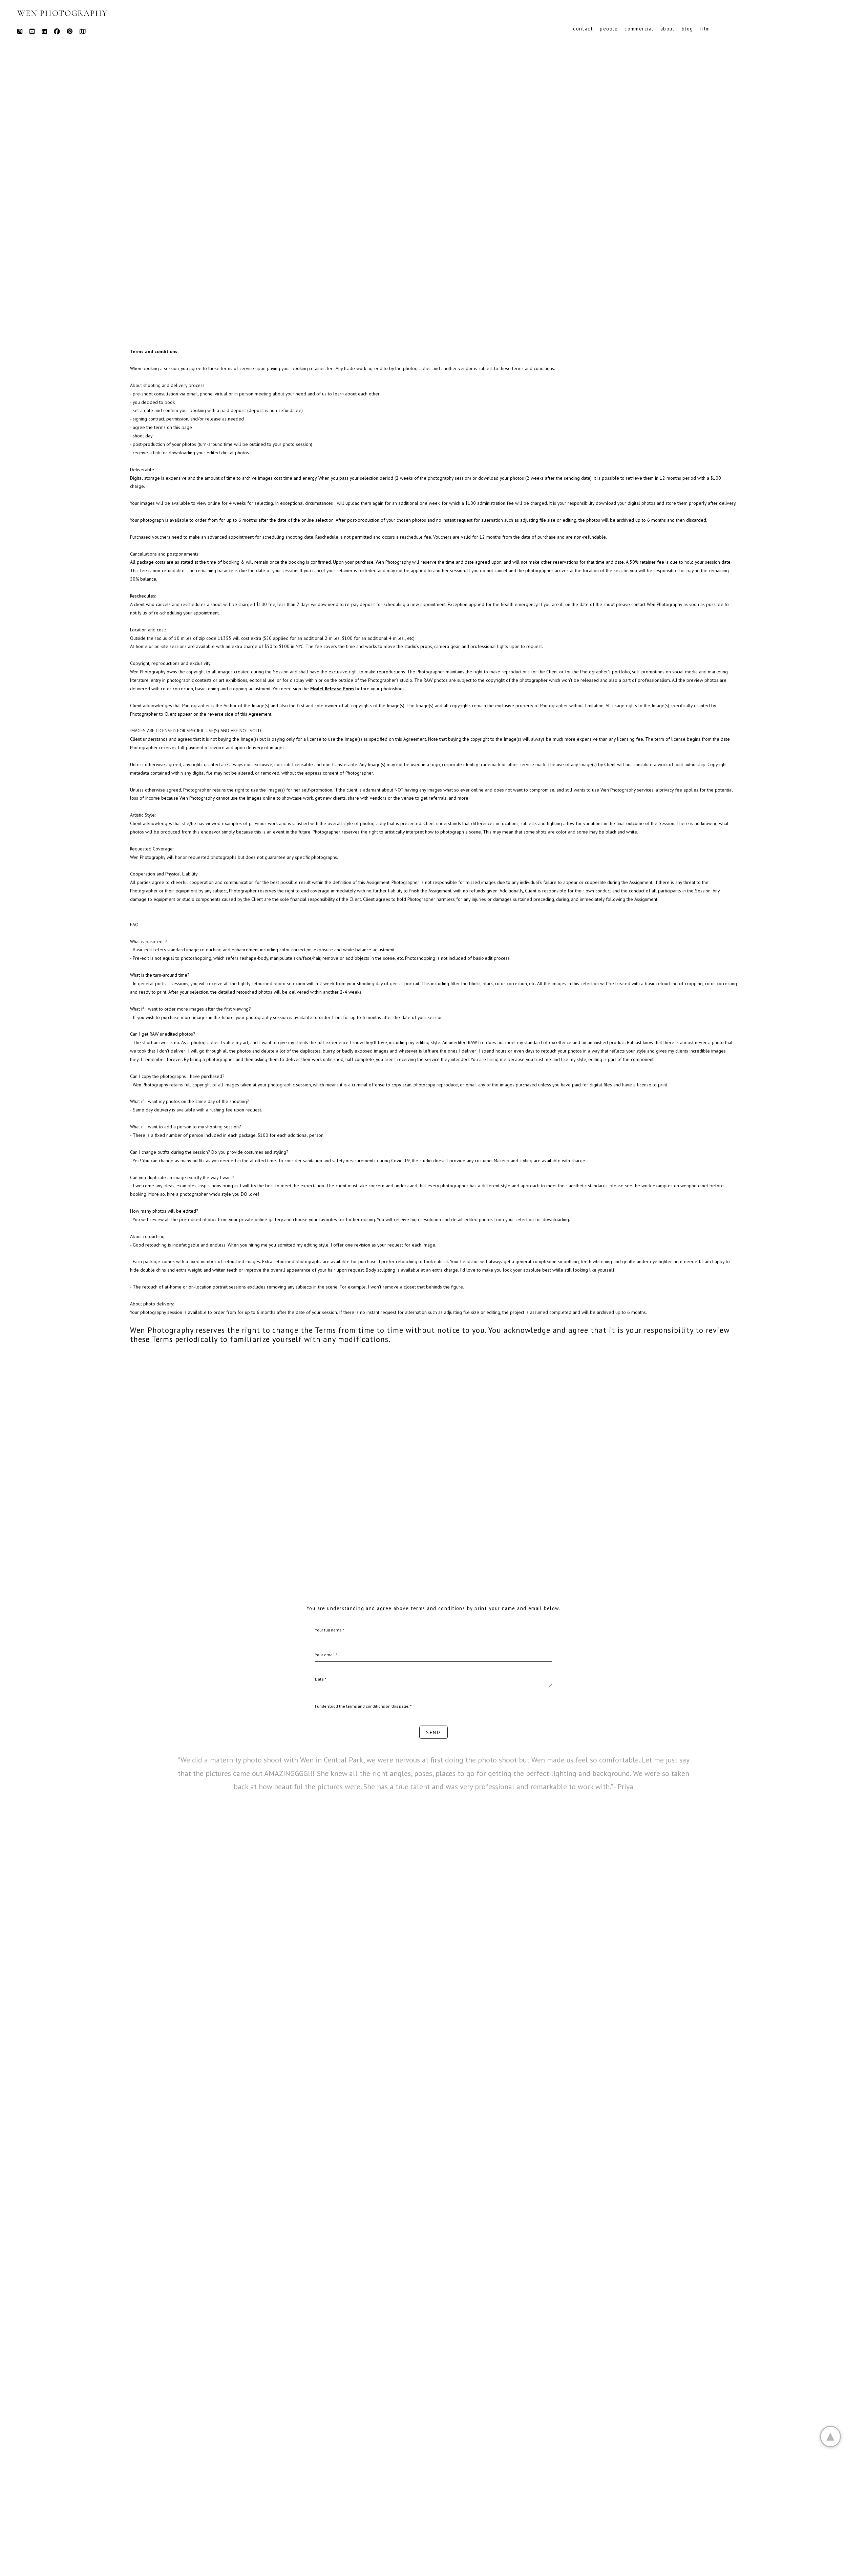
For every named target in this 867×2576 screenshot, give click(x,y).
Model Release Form (332, 689)
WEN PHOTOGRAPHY (62, 13)
